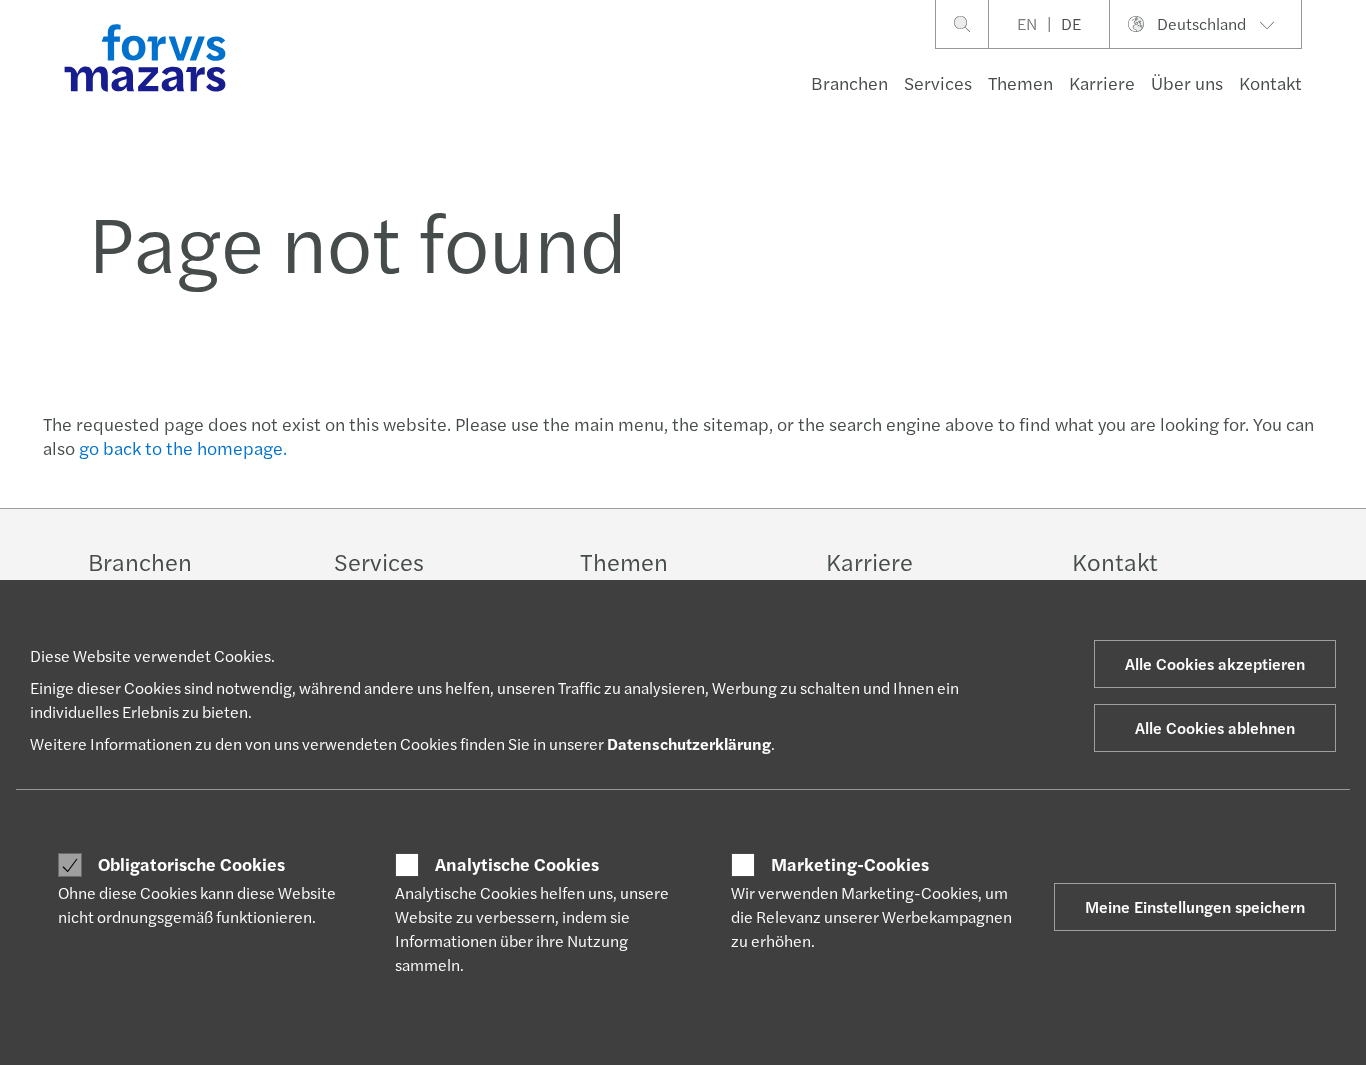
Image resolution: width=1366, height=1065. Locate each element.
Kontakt (1270, 82)
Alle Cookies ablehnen (1215, 727)
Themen (1020, 82)
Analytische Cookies (517, 864)
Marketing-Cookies (850, 864)
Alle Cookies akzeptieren (1215, 663)
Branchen (849, 82)
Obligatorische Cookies (191, 864)
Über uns (1187, 82)
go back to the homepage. (183, 447)
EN (1027, 23)
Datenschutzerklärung (689, 743)
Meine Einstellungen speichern (1195, 906)
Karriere (1102, 82)
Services (938, 82)
